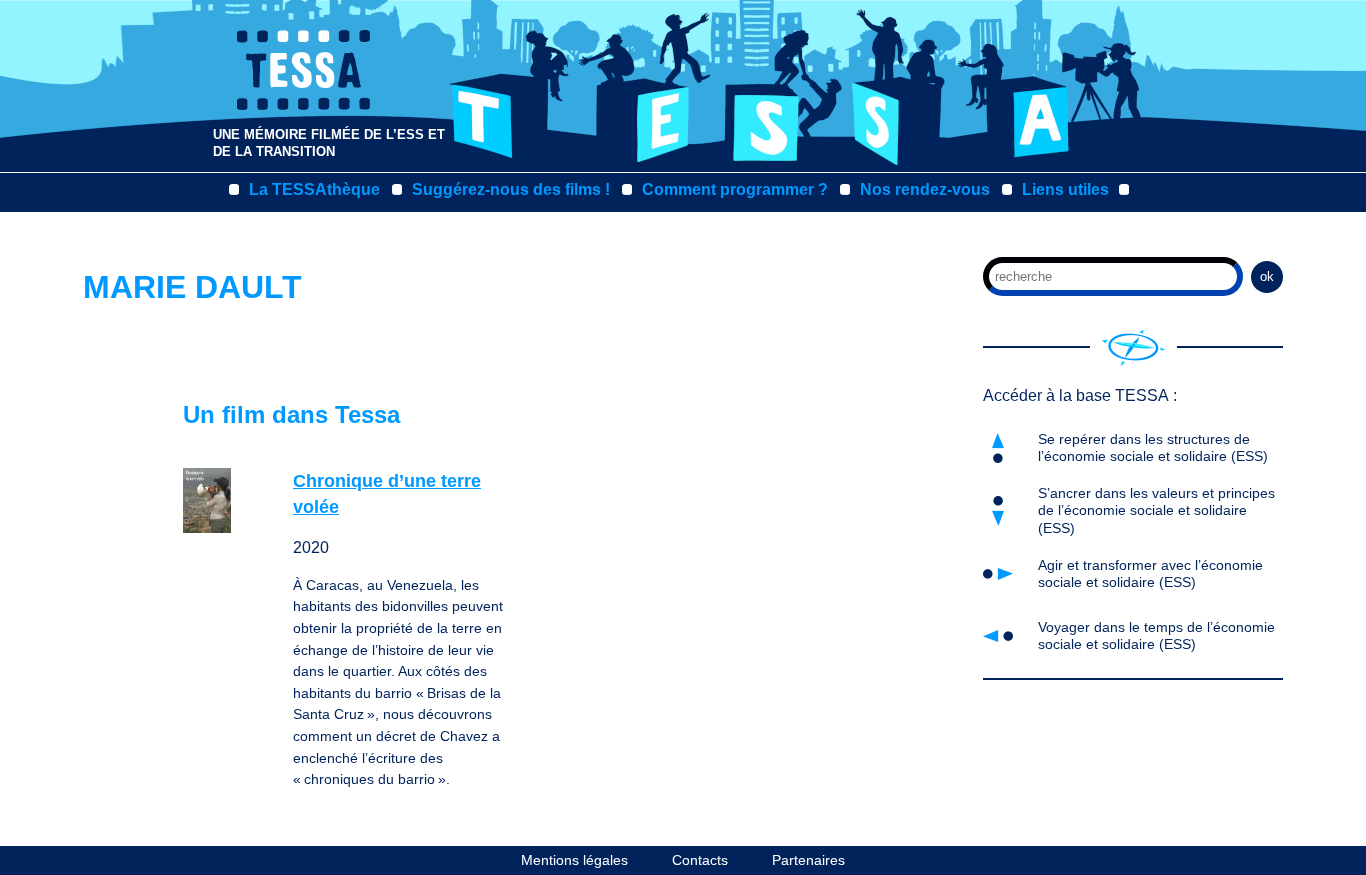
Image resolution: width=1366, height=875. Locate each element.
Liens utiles (1065, 189)
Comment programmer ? (735, 189)
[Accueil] (1133, 348)
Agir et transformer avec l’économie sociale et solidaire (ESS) (1150, 573)
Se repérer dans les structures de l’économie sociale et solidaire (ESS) (1153, 447)
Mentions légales (574, 860)
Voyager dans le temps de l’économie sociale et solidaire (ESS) (1156, 635)
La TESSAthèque (314, 189)
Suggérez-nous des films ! (511, 189)
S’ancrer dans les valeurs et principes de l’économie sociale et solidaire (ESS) (1156, 510)
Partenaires (808, 860)
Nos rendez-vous (925, 189)
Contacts (700, 860)
